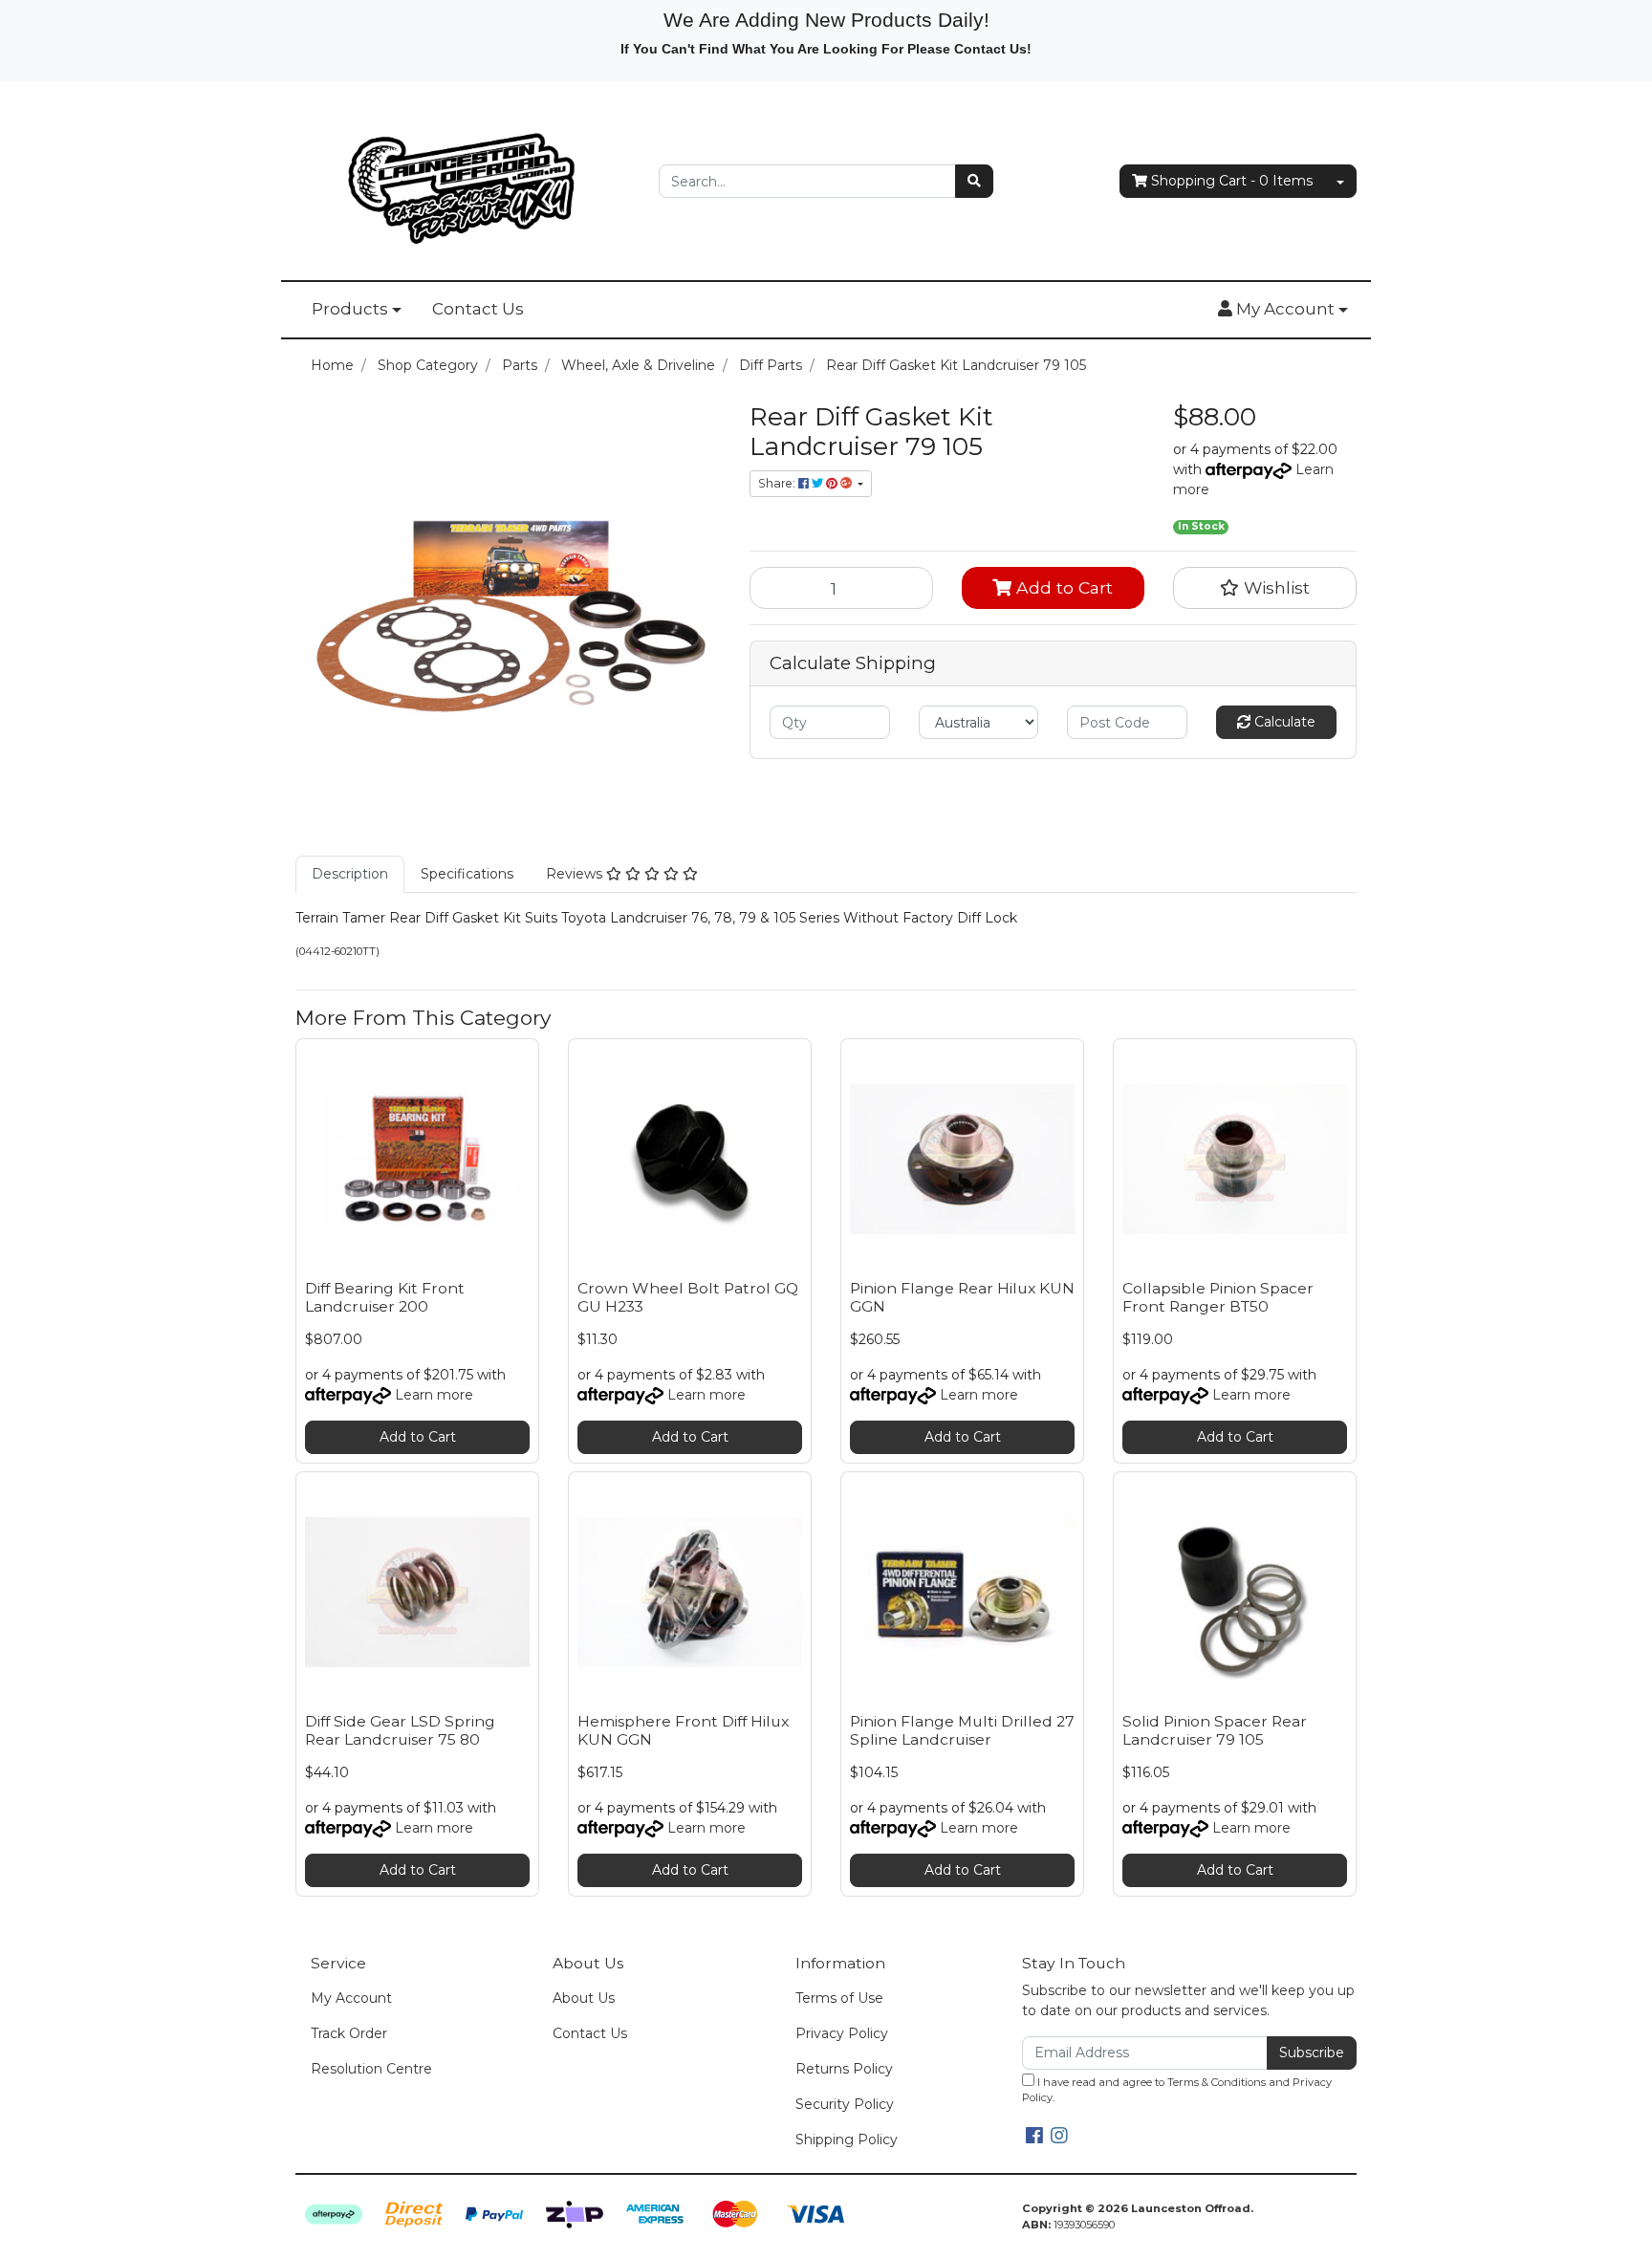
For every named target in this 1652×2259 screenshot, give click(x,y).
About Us (584, 1998)
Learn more (434, 1395)
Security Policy (845, 2104)
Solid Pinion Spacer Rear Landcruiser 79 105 (1215, 1730)
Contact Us (478, 309)
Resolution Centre (371, 2069)
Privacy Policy (842, 2033)
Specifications (467, 874)
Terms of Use (839, 1998)
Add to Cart (1062, 587)
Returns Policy (844, 2069)
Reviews (576, 874)
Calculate (1283, 722)
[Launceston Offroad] (463, 180)
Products (350, 309)
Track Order (349, 2033)
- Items (1232, 181)
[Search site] (974, 181)
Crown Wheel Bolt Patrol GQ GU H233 (688, 1297)
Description (350, 874)
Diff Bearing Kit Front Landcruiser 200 (385, 1297)
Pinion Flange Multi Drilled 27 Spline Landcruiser (962, 1730)
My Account (351, 1998)
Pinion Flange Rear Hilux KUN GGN (962, 1297)
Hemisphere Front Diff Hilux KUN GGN (683, 1730)
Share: (778, 483)
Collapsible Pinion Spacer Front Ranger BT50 (1218, 1297)
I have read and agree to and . (1177, 2090)
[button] (1283, 310)
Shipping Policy (847, 2140)
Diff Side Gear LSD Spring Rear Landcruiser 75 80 (400, 1730)
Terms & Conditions (1217, 2082)
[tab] (350, 874)
